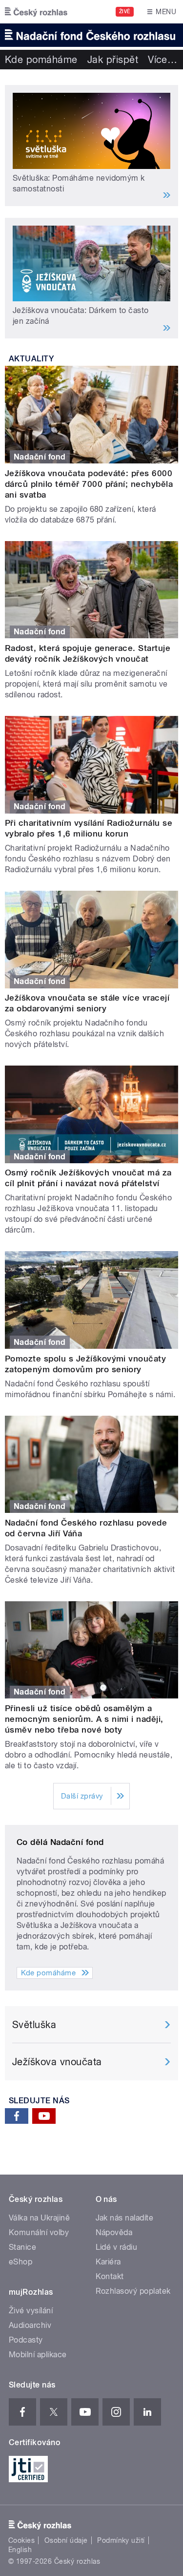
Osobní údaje (66, 2540)
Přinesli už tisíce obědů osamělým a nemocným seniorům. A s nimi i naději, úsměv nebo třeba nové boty (84, 1719)
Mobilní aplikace (38, 2355)
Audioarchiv (30, 2325)
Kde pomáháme (41, 60)
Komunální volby (39, 2232)
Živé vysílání (31, 2311)
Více (163, 60)
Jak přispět (113, 60)
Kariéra (108, 2262)
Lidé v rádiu (117, 2247)
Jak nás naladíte (125, 2218)
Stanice (22, 2247)
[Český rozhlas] (36, 12)
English (20, 2550)
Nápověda (114, 2232)
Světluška (34, 2025)
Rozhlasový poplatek (133, 2291)
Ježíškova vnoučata (57, 2062)
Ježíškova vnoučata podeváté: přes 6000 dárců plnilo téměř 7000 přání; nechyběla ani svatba (89, 484)
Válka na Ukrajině (39, 2218)
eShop (20, 2262)
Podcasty (26, 2340)
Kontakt (110, 2276)
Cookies (21, 2540)
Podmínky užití (121, 2540)
